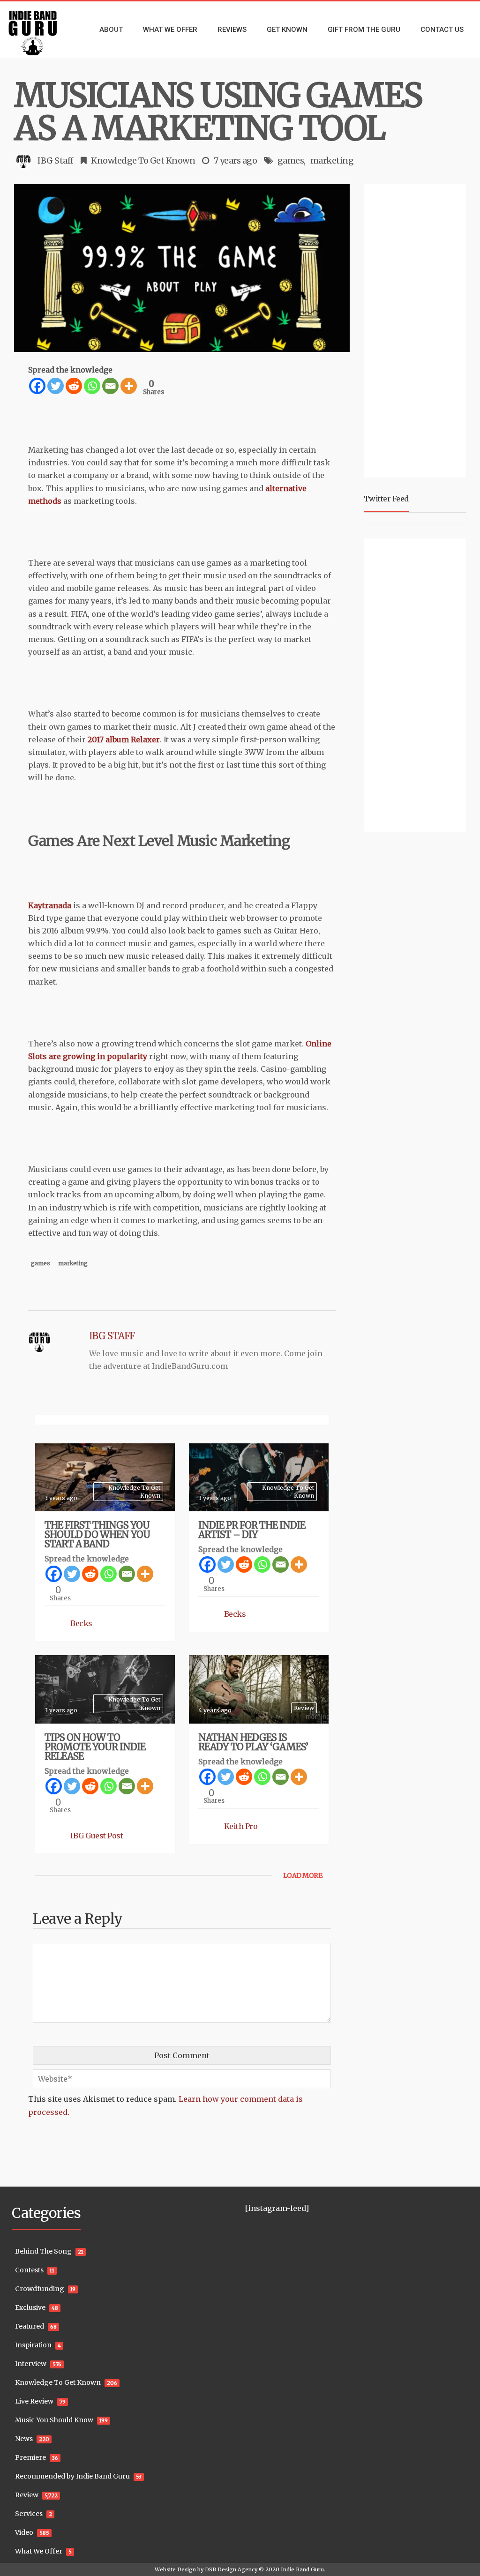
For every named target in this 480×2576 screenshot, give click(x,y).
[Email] (110, 386)
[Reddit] (74, 386)
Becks (81, 1623)
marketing (332, 161)
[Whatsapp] (92, 386)
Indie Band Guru (302, 2569)
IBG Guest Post (97, 1836)
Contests (29, 2270)
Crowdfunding (40, 2289)
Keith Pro (241, 1826)
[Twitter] (56, 386)
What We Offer (39, 2551)
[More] (129, 386)
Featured (30, 2326)
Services (29, 2514)
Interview (31, 2364)
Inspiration (33, 2345)
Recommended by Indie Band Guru (72, 2476)
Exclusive (30, 2307)
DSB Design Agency (231, 2569)
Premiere (30, 2457)
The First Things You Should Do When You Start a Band (97, 1534)
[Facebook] (37, 386)
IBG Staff (56, 161)
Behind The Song (43, 2251)
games (291, 161)
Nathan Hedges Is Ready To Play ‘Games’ (253, 1742)
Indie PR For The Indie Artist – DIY (252, 1530)
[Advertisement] (422, 329)
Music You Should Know (54, 2420)
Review (304, 1708)
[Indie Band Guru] (40, 30)
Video (24, 2532)
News (24, 2439)
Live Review (34, 2401)
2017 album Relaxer (124, 739)
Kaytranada (50, 905)
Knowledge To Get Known (143, 161)
